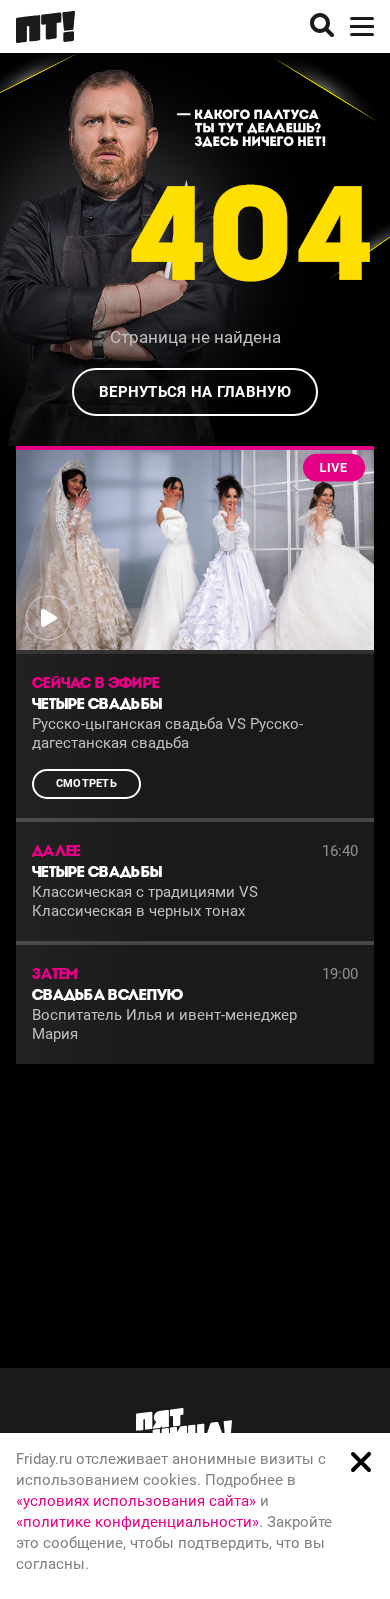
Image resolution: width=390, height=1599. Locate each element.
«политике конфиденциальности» (137, 1522)
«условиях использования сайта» (136, 1501)
